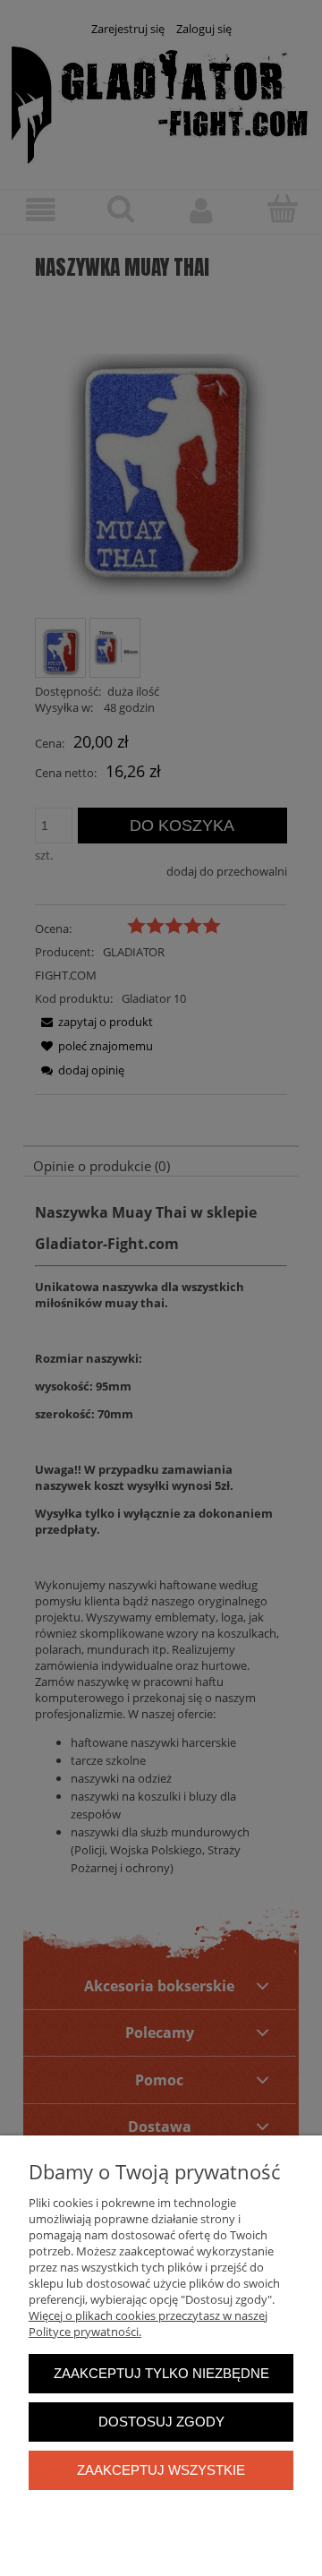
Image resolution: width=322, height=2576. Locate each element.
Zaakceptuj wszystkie (161, 2470)
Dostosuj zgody (161, 2422)
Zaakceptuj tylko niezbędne (161, 2373)
